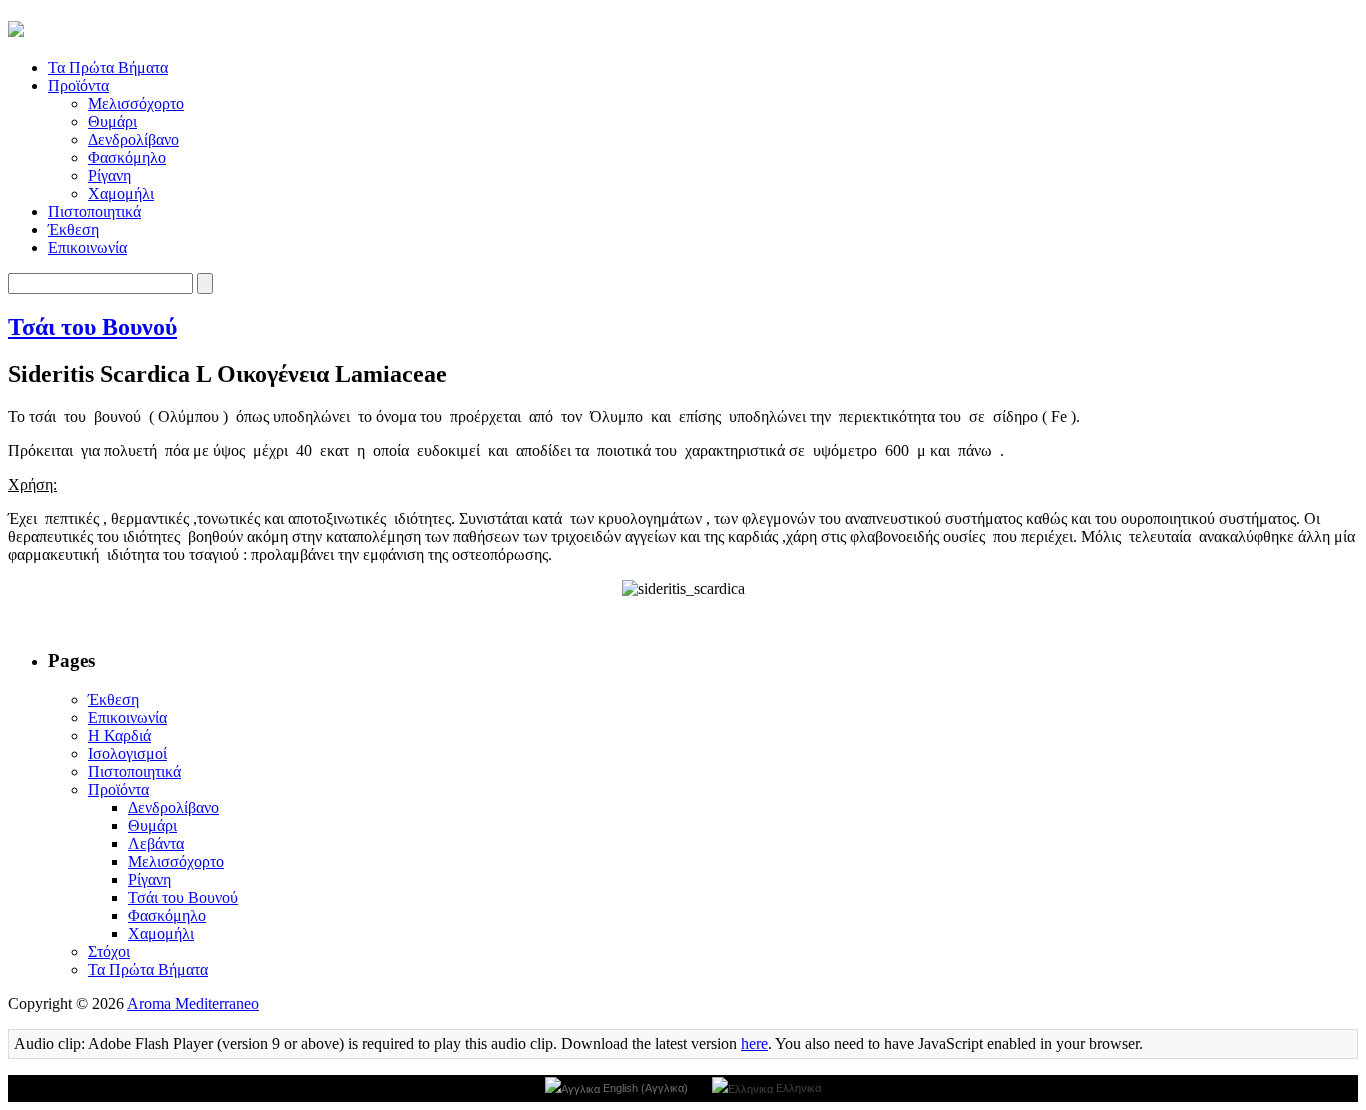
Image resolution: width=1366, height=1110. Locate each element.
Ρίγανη (109, 175)
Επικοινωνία (87, 247)
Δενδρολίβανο (133, 139)
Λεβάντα (156, 843)
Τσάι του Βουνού (92, 327)
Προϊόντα (78, 85)
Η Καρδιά (119, 735)
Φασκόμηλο (127, 157)
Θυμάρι (112, 121)
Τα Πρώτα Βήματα (108, 67)
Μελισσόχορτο (136, 103)
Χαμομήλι (121, 193)
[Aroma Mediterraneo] (16, 26)
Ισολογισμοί (127, 753)
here (754, 1043)
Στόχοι (109, 951)
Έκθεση (73, 229)
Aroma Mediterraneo (193, 1003)
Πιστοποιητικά (94, 211)
